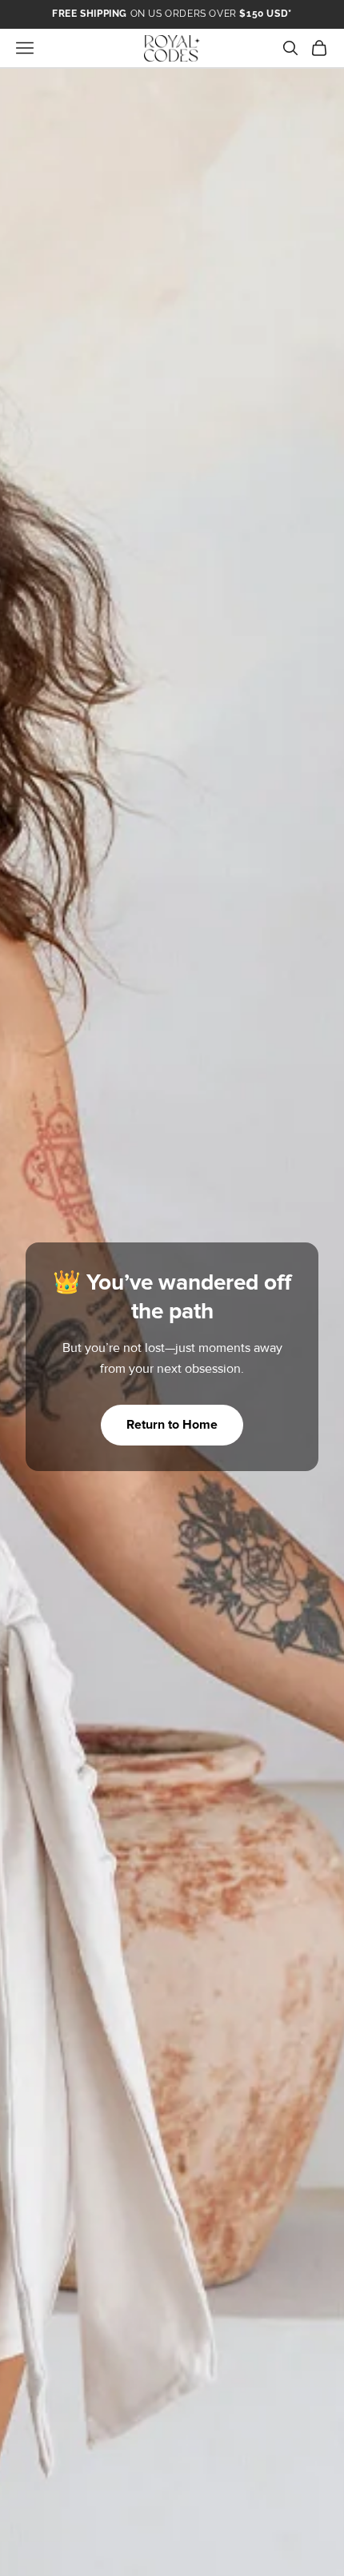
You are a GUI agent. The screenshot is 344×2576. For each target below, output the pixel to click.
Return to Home (172, 1425)
